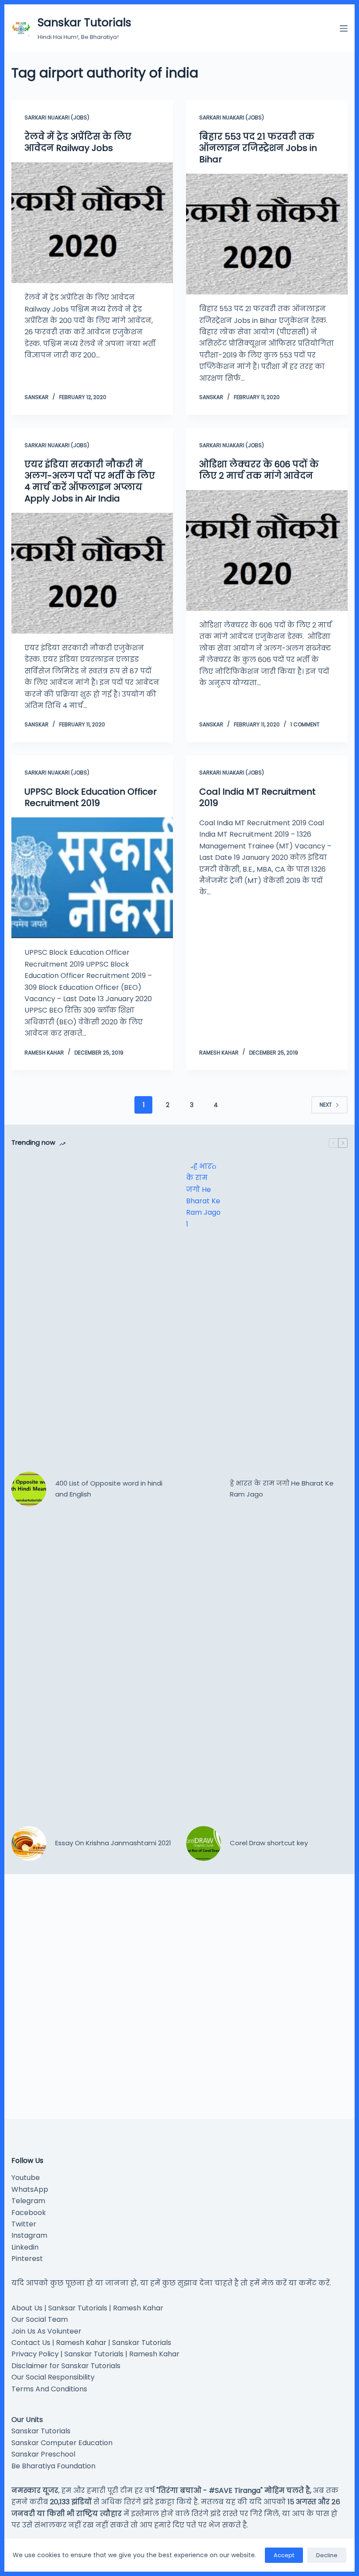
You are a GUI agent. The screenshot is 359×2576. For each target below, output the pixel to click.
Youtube (26, 2178)
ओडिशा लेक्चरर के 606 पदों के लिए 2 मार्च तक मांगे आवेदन (259, 470)
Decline (327, 2555)
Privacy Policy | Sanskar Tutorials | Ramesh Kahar (95, 2354)
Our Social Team (40, 2319)
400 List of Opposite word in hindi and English (109, 1489)
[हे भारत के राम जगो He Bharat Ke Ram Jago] (204, 1489)
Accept (284, 2555)
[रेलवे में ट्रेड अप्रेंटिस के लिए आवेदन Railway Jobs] (92, 223)
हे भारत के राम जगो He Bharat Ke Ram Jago (282, 1489)
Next (326, 1105)
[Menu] (344, 28)
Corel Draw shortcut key (269, 1843)
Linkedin (25, 2247)
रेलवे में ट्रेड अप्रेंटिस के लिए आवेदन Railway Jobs (78, 142)
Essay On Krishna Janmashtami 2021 (113, 1843)
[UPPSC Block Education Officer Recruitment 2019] (92, 878)
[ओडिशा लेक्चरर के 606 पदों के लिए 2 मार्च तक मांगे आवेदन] (267, 550)
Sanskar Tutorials (84, 23)
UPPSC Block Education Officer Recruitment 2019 (91, 797)
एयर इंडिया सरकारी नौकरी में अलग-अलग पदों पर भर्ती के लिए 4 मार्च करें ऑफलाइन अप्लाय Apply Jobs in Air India (90, 481)
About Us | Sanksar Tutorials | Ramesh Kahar (87, 2308)
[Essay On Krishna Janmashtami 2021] (29, 1844)
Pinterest (27, 2259)
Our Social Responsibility (53, 2377)
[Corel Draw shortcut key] (204, 1844)
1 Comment (305, 724)
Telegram (28, 2201)
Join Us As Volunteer (46, 2331)
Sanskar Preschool (43, 2454)
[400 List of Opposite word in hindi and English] (29, 1489)
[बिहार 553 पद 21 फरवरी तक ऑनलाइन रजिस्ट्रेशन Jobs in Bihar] (267, 234)
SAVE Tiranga (238, 2490)
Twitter (24, 2224)
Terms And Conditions (49, 2389)
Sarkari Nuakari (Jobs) (57, 117)
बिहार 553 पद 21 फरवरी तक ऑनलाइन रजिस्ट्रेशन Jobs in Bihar (258, 148)
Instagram (29, 2235)
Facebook (29, 2213)
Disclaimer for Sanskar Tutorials (66, 2366)
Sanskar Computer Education (62, 2443)
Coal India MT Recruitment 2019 (257, 797)
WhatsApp (30, 2189)
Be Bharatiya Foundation (53, 2466)
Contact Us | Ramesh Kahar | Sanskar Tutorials (91, 2343)
